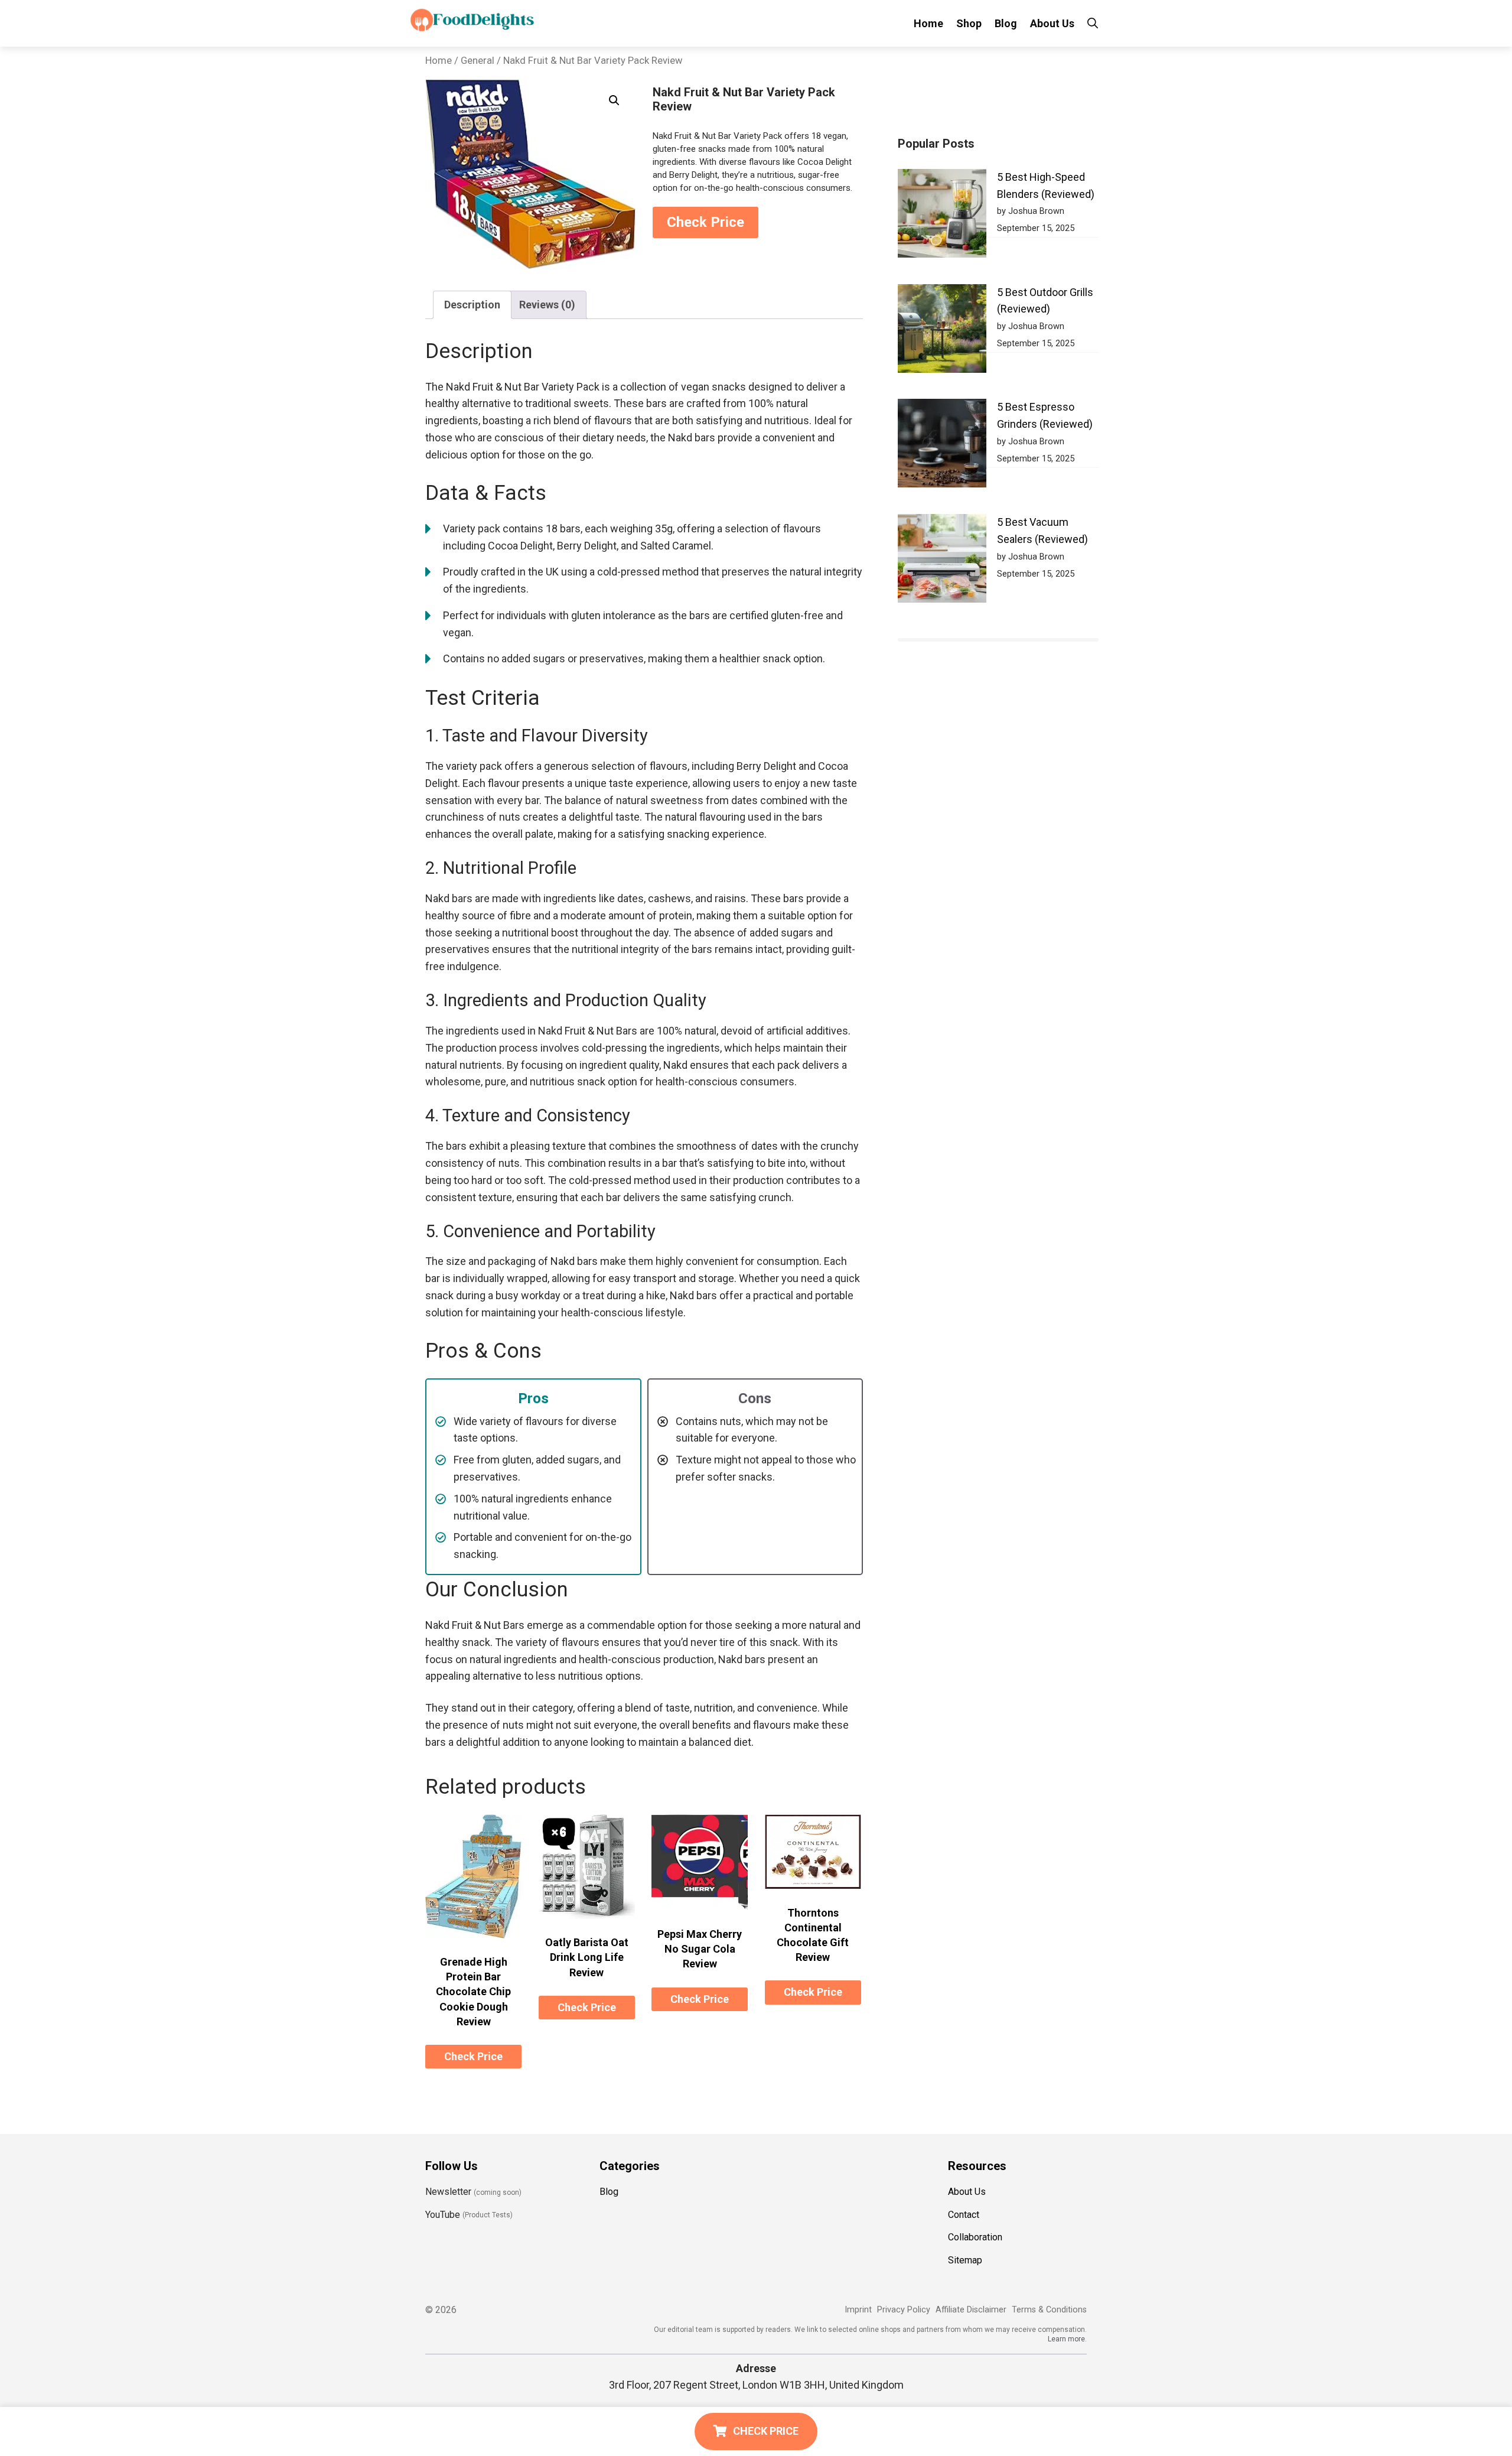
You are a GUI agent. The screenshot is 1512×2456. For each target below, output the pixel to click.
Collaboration (975, 2237)
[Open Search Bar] (1093, 23)
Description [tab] (472, 305)
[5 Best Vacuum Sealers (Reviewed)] (942, 561)
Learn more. (1067, 2339)
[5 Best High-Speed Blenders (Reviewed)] (942, 216)
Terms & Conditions (1049, 2310)
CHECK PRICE (766, 2431)
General (478, 61)
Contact (964, 2215)
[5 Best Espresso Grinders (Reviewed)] (942, 446)
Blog (1006, 23)
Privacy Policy (904, 2310)
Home (928, 23)
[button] (614, 100)
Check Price (706, 222)
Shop (969, 23)
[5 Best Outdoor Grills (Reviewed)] (942, 331)
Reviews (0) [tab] (547, 305)
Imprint (858, 2310)
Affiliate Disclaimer (971, 2310)
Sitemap (965, 2260)
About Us (1052, 23)
